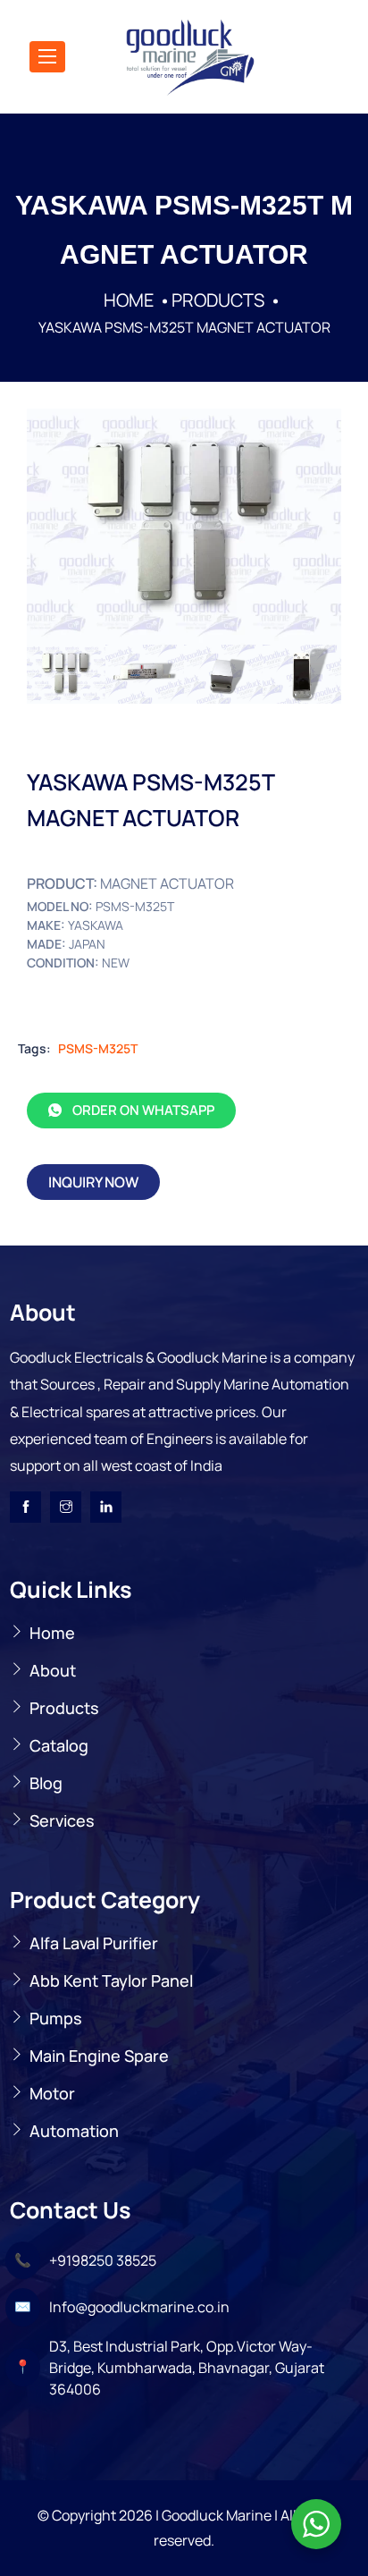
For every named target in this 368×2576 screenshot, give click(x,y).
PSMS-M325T (98, 1048)
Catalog (59, 1745)
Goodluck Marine (217, 2515)
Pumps (56, 2018)
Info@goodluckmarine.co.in (139, 2307)
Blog (46, 1783)
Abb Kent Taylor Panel (111, 1981)
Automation (74, 2131)
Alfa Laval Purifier (94, 1943)
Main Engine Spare (99, 2056)
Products (64, 1708)
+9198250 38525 (103, 2260)
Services (62, 1820)
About (53, 1670)
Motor (52, 2093)
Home (52, 1633)
